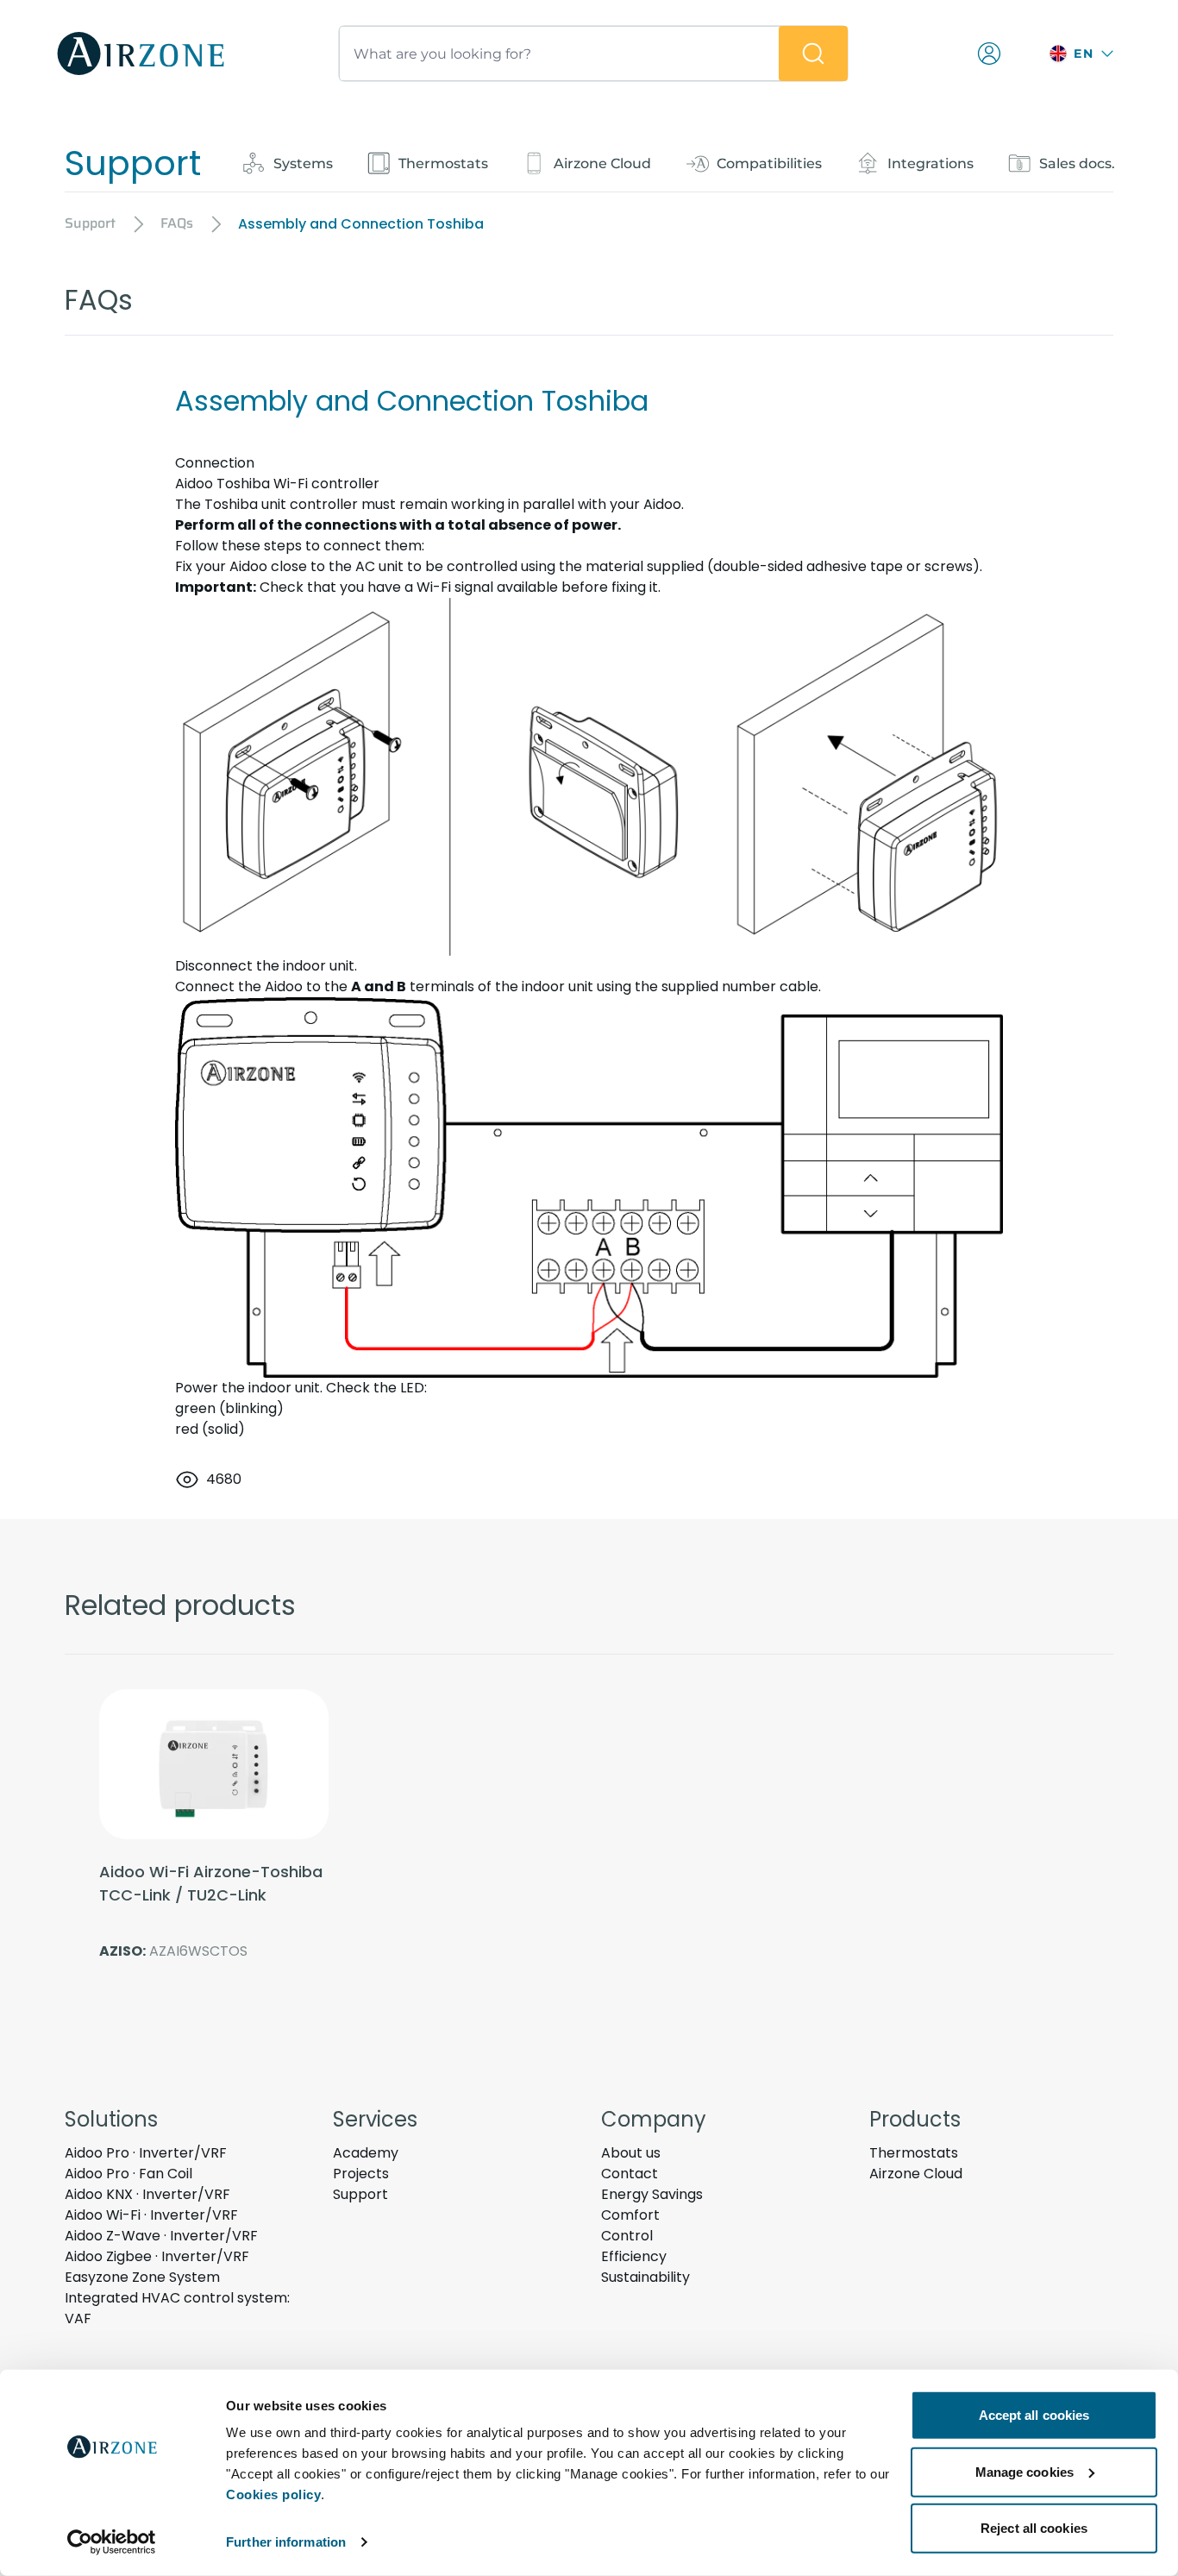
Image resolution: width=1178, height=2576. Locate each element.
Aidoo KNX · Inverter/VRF (147, 2194)
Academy (366, 2153)
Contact (630, 2174)
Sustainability (645, 2277)
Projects (361, 2174)
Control (627, 2236)
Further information (286, 2542)
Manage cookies (1024, 2471)
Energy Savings (652, 2194)
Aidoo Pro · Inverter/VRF (146, 2153)
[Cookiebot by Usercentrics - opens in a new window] (112, 2542)
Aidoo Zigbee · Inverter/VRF (157, 2256)
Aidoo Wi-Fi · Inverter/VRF (151, 2215)
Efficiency (634, 2256)
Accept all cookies (1034, 2415)
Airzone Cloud (916, 2174)
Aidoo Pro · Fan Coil (128, 2174)
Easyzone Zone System (142, 2277)
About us (631, 2153)
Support (360, 2194)
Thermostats (914, 2153)
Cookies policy (273, 2494)
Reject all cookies (1034, 2528)
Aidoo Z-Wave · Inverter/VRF (161, 2236)
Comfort (630, 2215)
